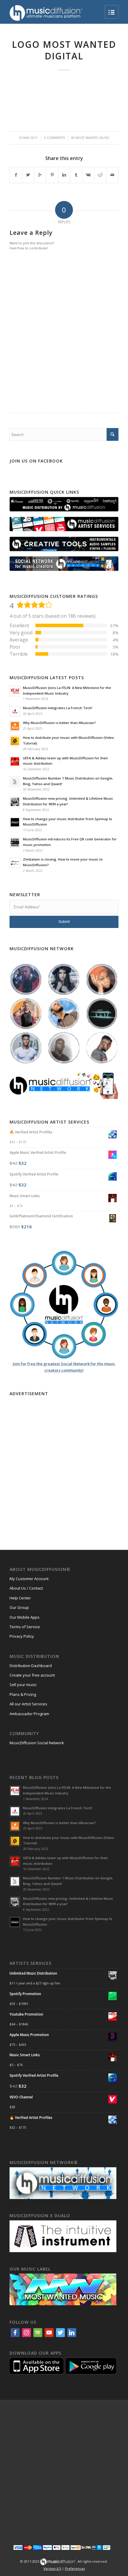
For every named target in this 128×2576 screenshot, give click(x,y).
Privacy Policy (22, 1636)
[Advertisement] (64, 1462)
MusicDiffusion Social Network (37, 1743)
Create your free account (32, 1675)
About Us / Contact (26, 1588)
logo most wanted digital (64, 50)
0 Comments (54, 138)
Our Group (19, 1607)
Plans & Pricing (23, 1694)
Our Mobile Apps (25, 1617)
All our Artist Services (28, 1704)
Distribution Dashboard (31, 1666)
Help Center (20, 1598)
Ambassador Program (29, 1714)
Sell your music (23, 1685)
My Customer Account (29, 1579)
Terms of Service (25, 1627)
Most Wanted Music (93, 138)
